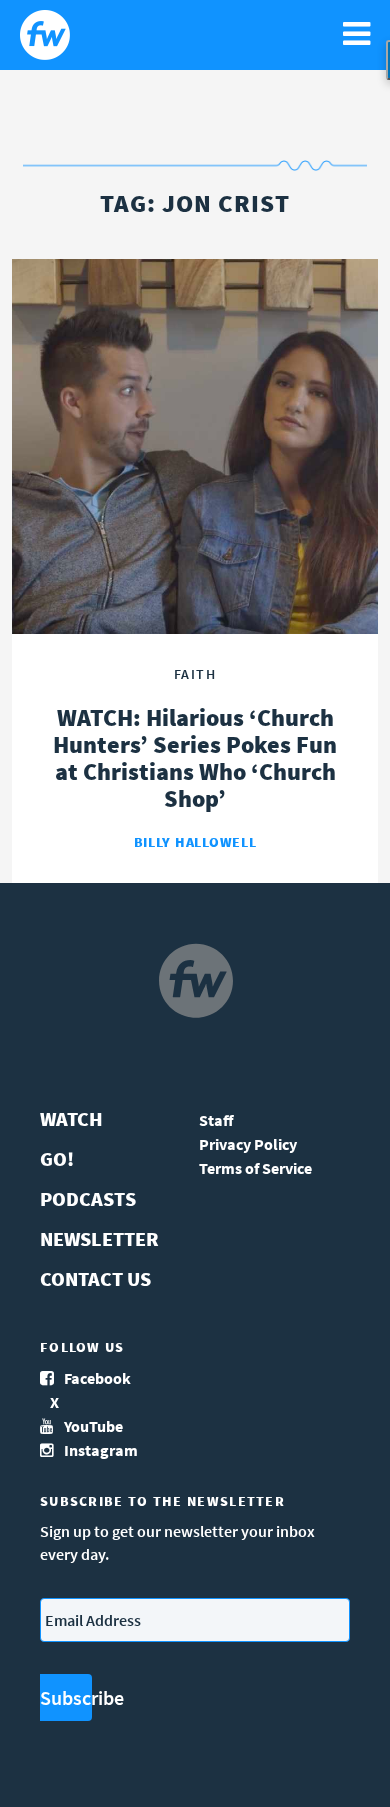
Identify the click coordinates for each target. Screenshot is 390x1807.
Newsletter (99, 1238)
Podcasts (88, 1198)
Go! (57, 1158)
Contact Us (95, 1278)
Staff (216, 1120)
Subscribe (66, 1697)
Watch (71, 1118)
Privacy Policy (248, 1144)
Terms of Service (255, 1168)
